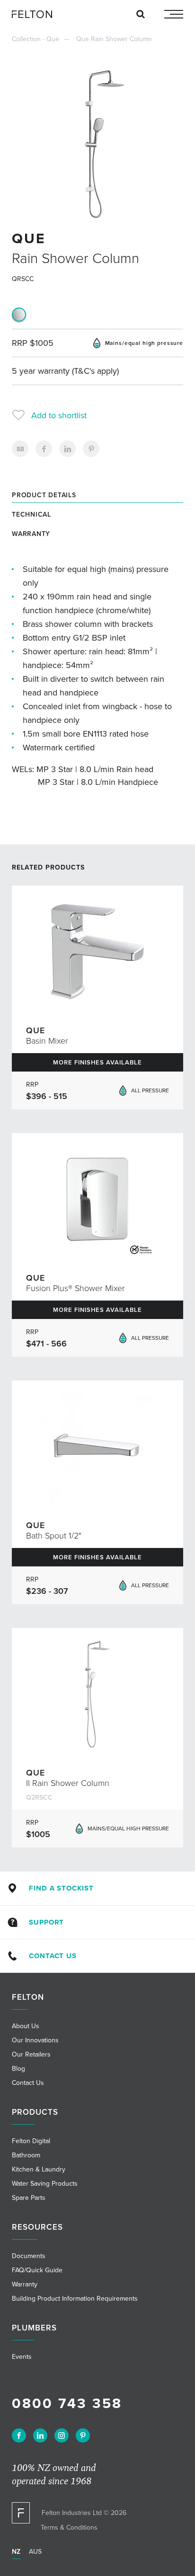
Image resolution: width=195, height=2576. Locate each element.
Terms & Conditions (69, 2528)
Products (35, 2112)
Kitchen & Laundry (39, 2169)
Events (22, 2357)
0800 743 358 (67, 2404)
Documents (29, 2256)
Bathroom (26, 2155)
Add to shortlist (59, 415)
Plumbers (34, 2328)
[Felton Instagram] (62, 2435)
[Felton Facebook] (19, 2435)
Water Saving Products (45, 2184)
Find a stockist (61, 1888)
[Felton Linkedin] (40, 2435)
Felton (28, 1997)
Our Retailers (31, 2054)
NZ (16, 2552)
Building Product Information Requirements (75, 2299)
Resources (37, 2227)
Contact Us (53, 1956)
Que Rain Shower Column (114, 39)
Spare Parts (29, 2198)
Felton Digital (31, 2141)
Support (46, 1922)
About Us (26, 2026)
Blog (18, 2069)
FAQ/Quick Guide (37, 2270)
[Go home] (35, 14)
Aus (35, 2552)
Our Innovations (35, 2040)
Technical (31, 514)
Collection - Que (35, 39)
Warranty (31, 534)
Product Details (44, 495)
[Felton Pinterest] (83, 2435)
